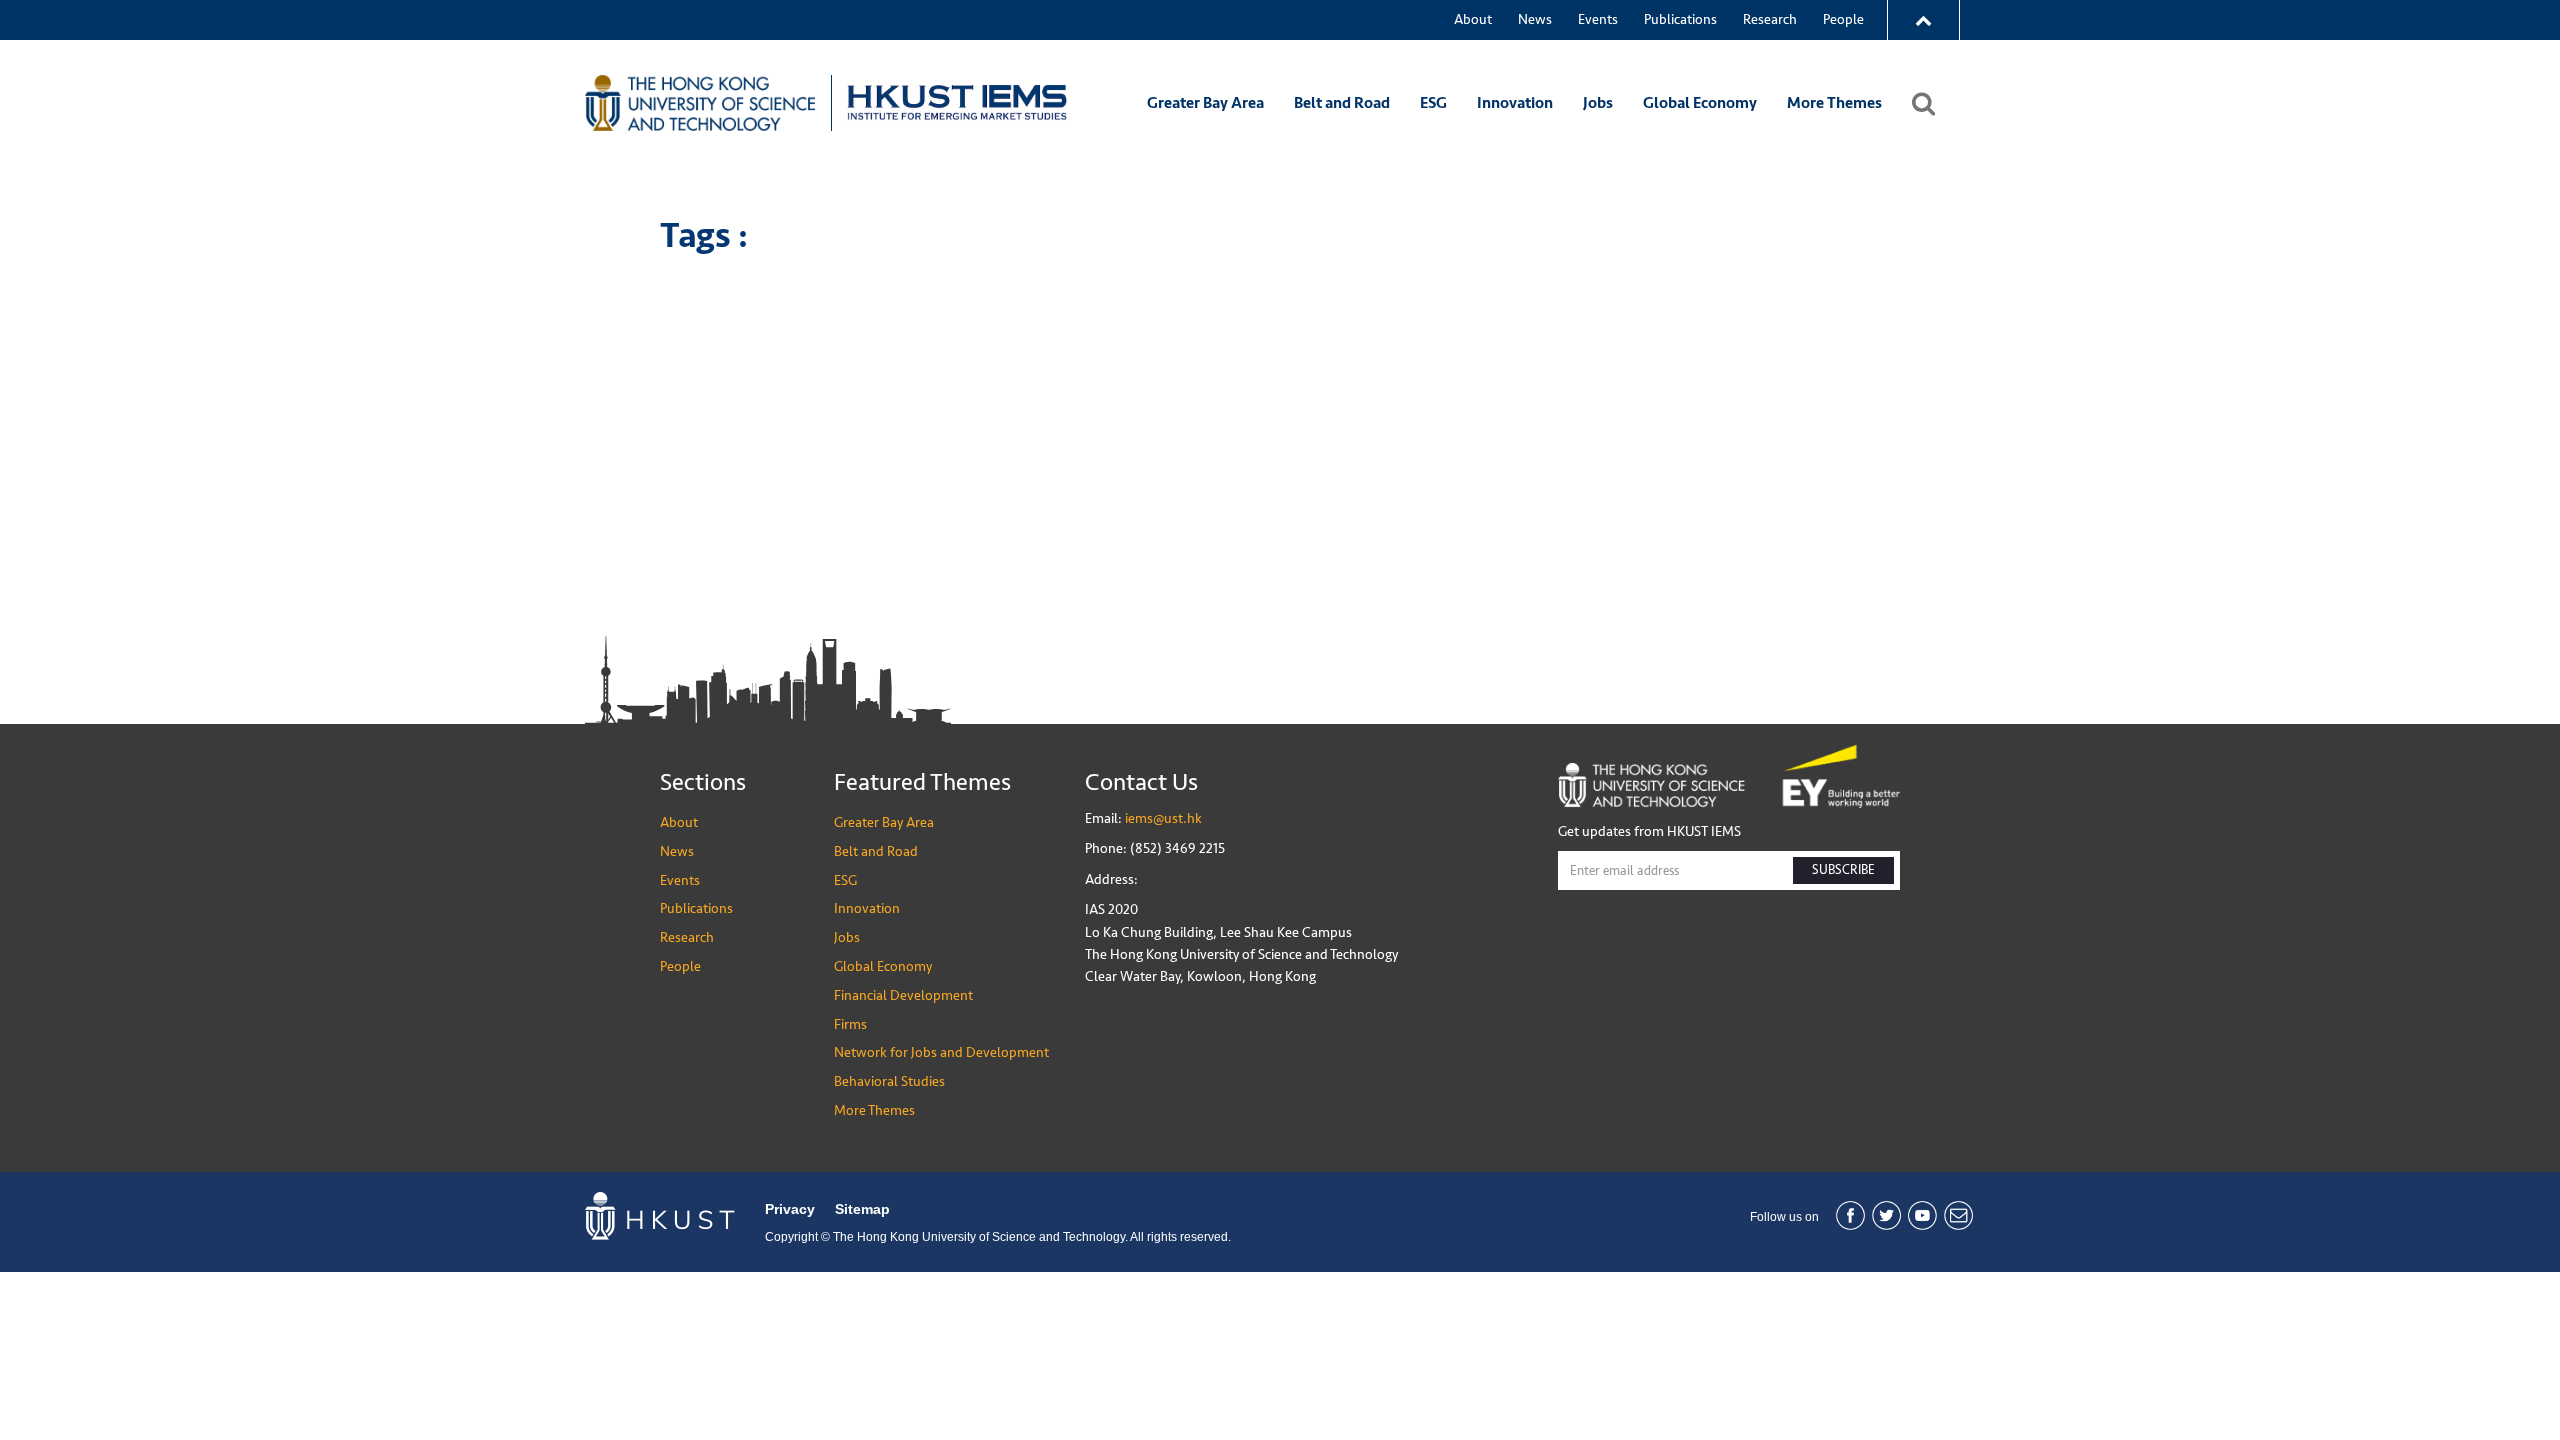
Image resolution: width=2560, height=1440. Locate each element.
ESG (1433, 103)
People (1843, 19)
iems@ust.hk (1163, 818)
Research (1770, 19)
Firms (850, 1024)
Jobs (1598, 103)
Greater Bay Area (1205, 103)
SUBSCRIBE (1843, 870)
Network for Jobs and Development (941, 1052)
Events (1598, 19)
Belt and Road (1342, 103)
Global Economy (1700, 103)
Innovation (1515, 103)
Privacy (790, 1209)
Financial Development (903, 995)
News (1535, 19)
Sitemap (862, 1209)
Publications (1680, 19)
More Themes (1834, 103)
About (1473, 19)
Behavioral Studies (889, 1081)
